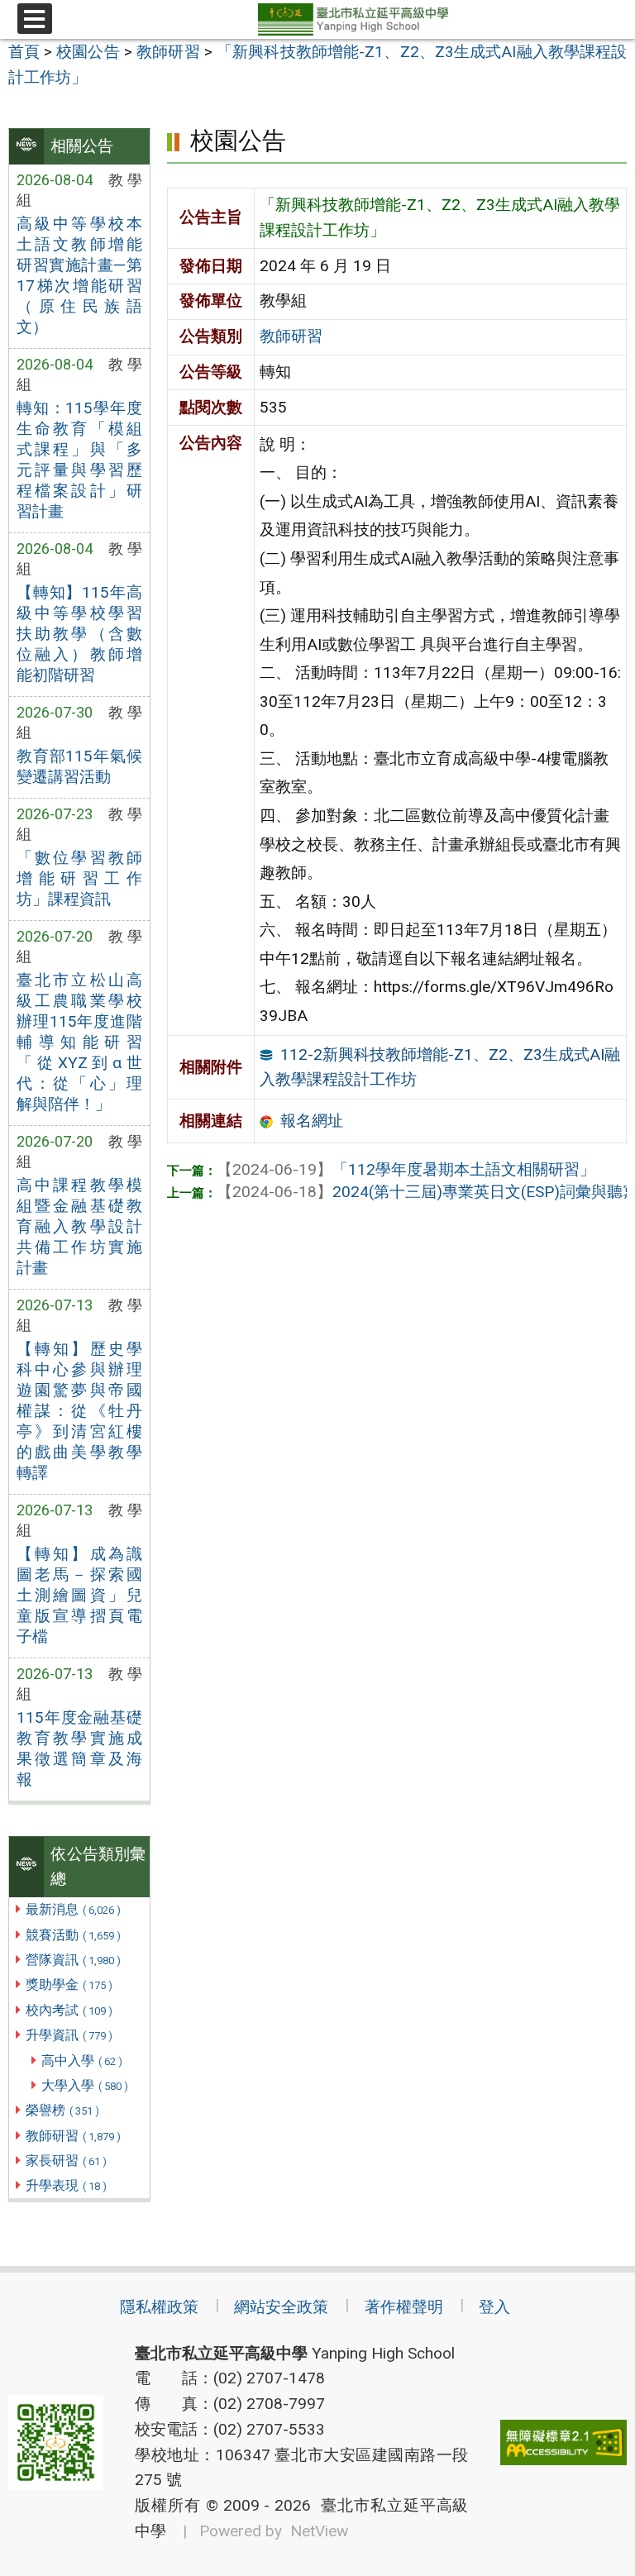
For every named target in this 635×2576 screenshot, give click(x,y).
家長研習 (66, 2161)
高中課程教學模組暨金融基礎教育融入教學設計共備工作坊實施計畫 (79, 1226)
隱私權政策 (159, 2307)
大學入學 (85, 2085)
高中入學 (82, 2061)
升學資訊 (69, 2035)
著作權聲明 (404, 2307)
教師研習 (73, 2136)
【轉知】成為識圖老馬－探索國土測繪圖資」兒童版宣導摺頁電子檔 (79, 1595)
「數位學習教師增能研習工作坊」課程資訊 (79, 878)
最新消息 (73, 1909)
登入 (494, 2307)
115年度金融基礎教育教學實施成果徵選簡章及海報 (79, 1748)
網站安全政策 (281, 2307)
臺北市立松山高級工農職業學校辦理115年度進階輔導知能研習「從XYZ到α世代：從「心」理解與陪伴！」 (79, 1042)
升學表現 (66, 2185)
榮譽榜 (62, 2110)
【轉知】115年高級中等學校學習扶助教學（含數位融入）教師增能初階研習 (79, 634)
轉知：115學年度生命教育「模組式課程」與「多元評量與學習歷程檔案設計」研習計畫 (79, 460)
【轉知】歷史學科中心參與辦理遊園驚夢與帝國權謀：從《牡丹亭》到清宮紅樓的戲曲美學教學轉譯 (79, 1411)
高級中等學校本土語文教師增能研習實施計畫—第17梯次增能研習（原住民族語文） (79, 275)
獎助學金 (69, 1984)
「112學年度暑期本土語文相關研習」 (406, 1169)
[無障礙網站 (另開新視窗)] (564, 2442)
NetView (319, 2531)
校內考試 (69, 2010)
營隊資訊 (73, 1960)
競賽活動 (73, 1935)
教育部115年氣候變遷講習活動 (79, 766)
